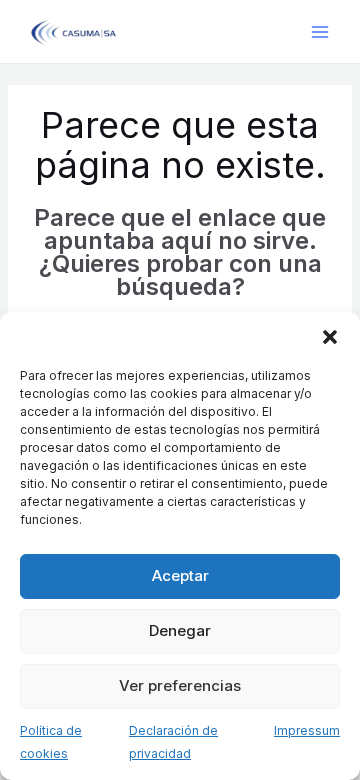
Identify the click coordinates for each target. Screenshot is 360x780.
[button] (330, 337)
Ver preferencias (180, 685)
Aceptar (180, 575)
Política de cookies (51, 742)
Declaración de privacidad (173, 742)
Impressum (307, 730)
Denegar (180, 630)
